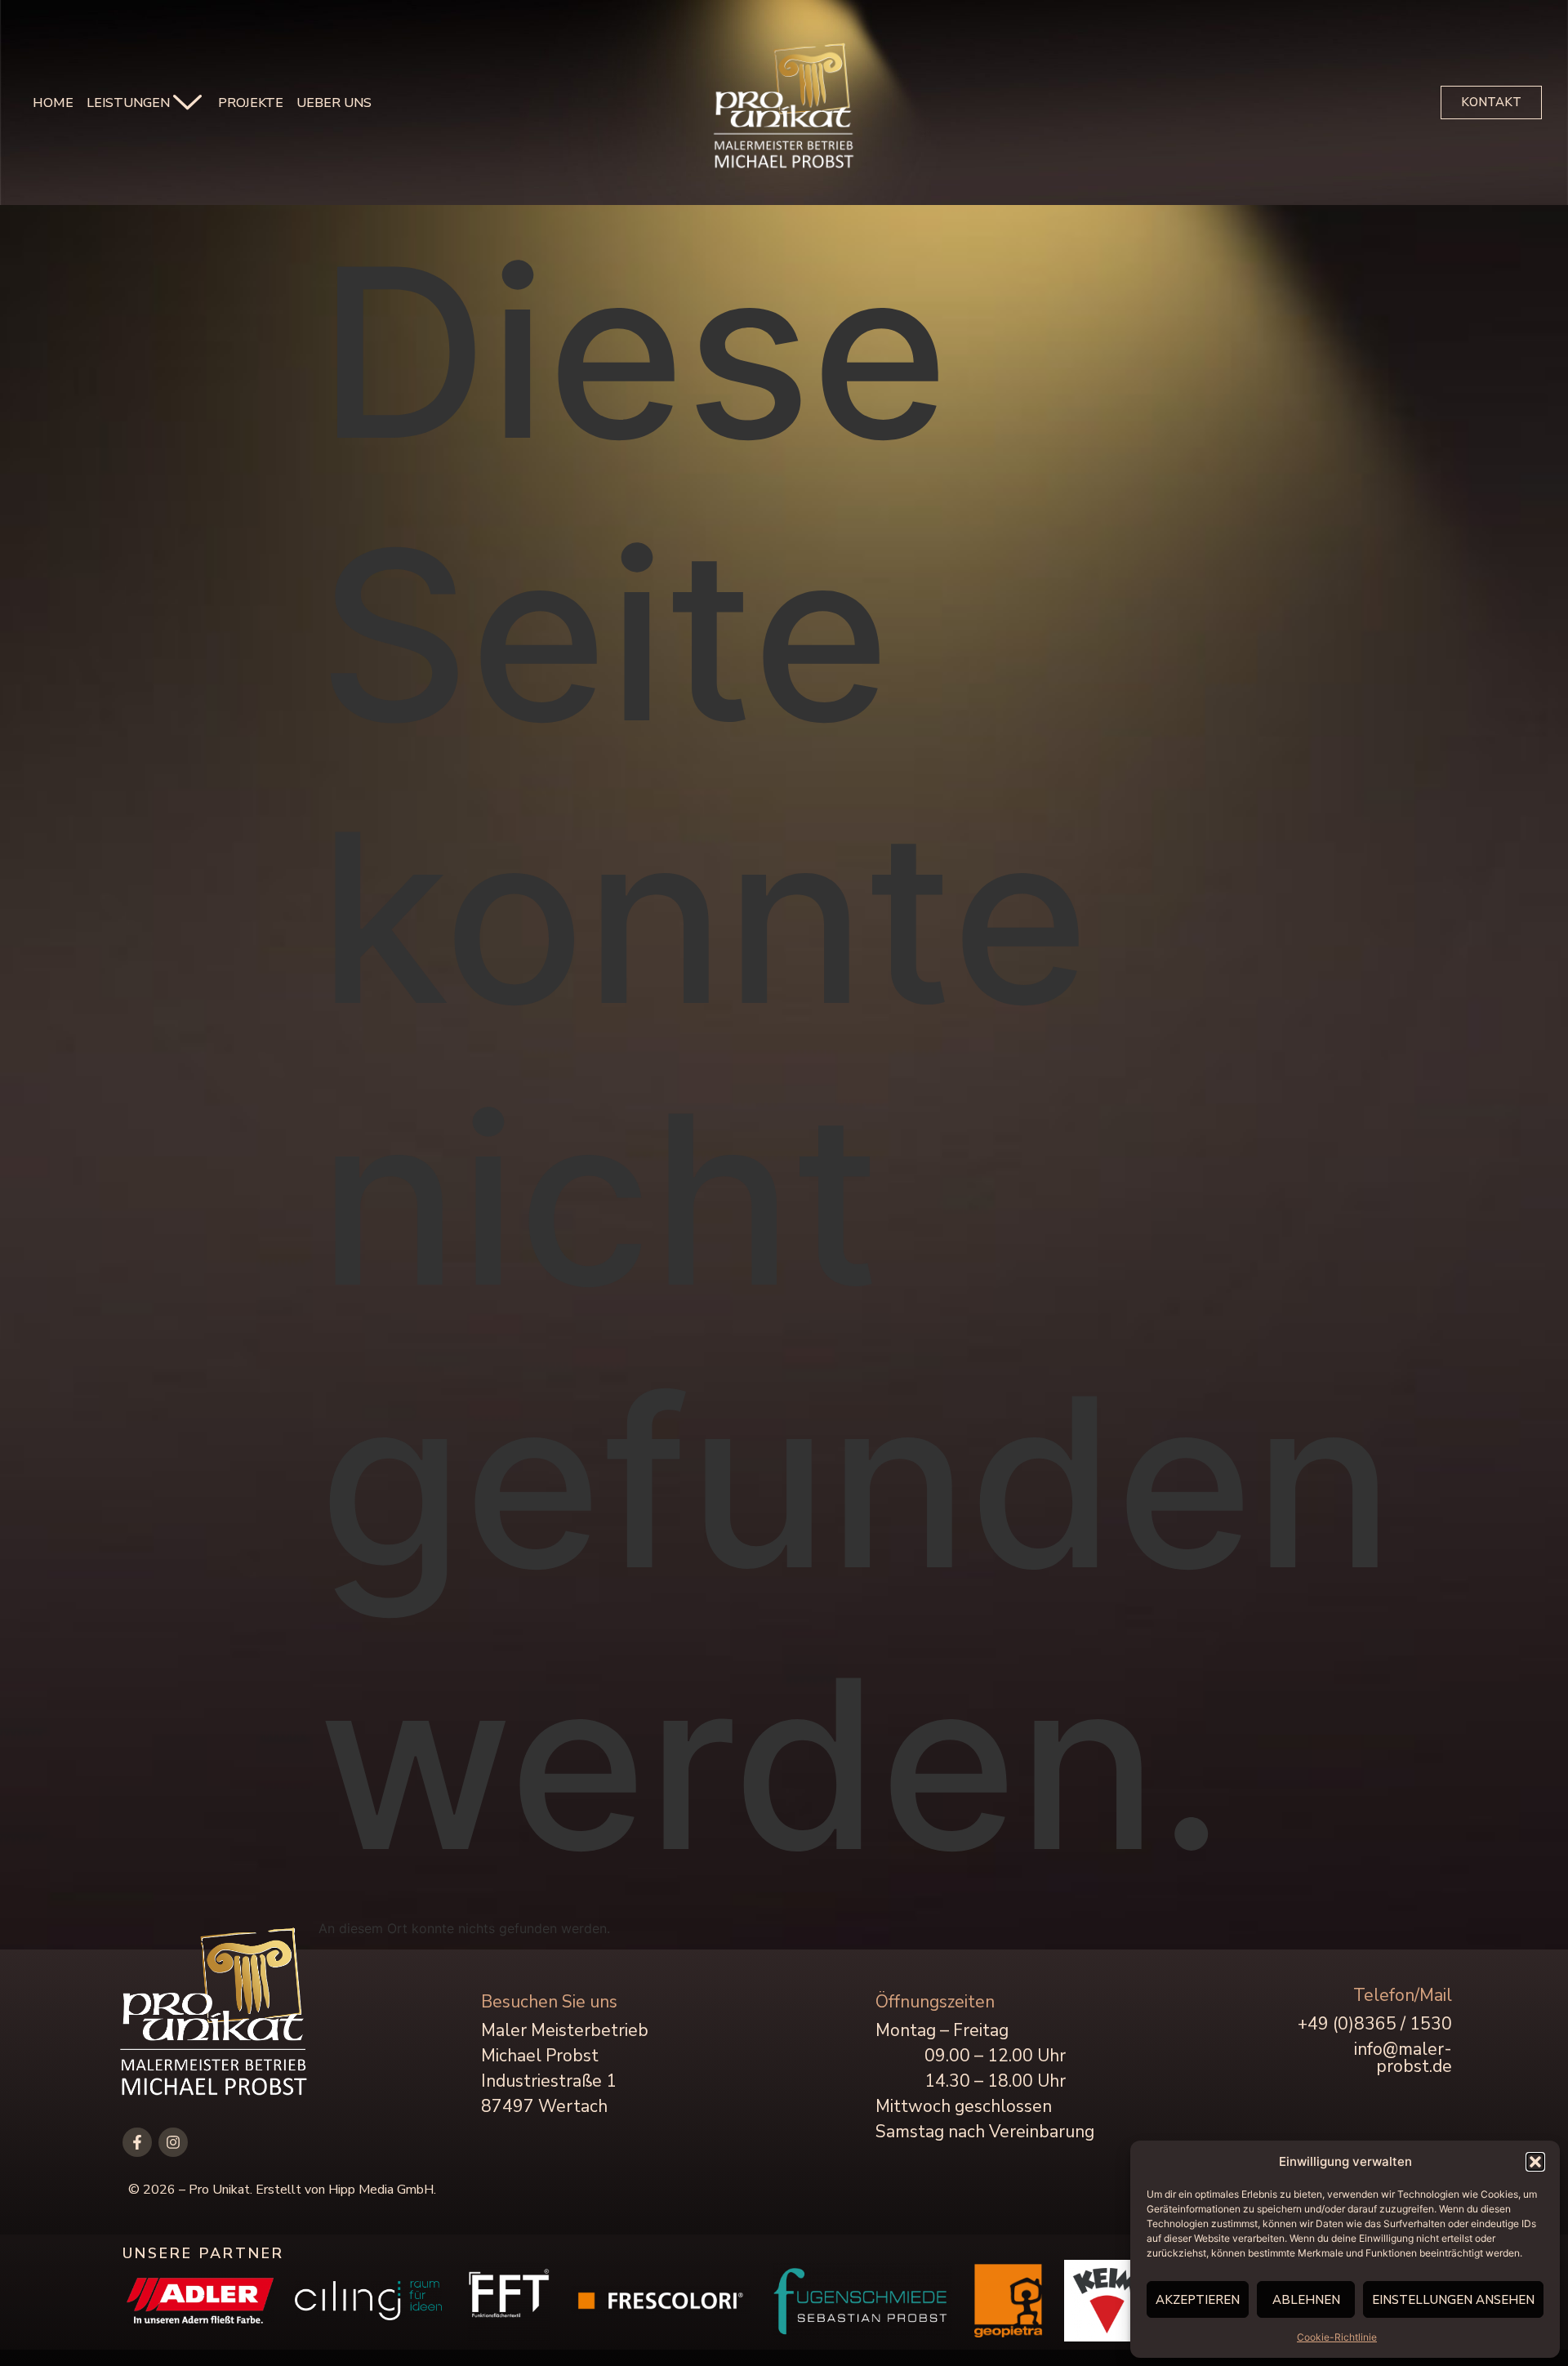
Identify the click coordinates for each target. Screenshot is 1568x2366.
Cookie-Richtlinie (1337, 2337)
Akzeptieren (1198, 2300)
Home (53, 103)
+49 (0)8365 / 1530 (1375, 2024)
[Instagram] (173, 2142)
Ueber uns (334, 103)
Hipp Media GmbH (381, 2190)
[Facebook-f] (137, 2142)
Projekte (251, 103)
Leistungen (128, 103)
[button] (1535, 2162)
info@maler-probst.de (1403, 2058)
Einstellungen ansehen (1453, 2300)
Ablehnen (1306, 2300)
